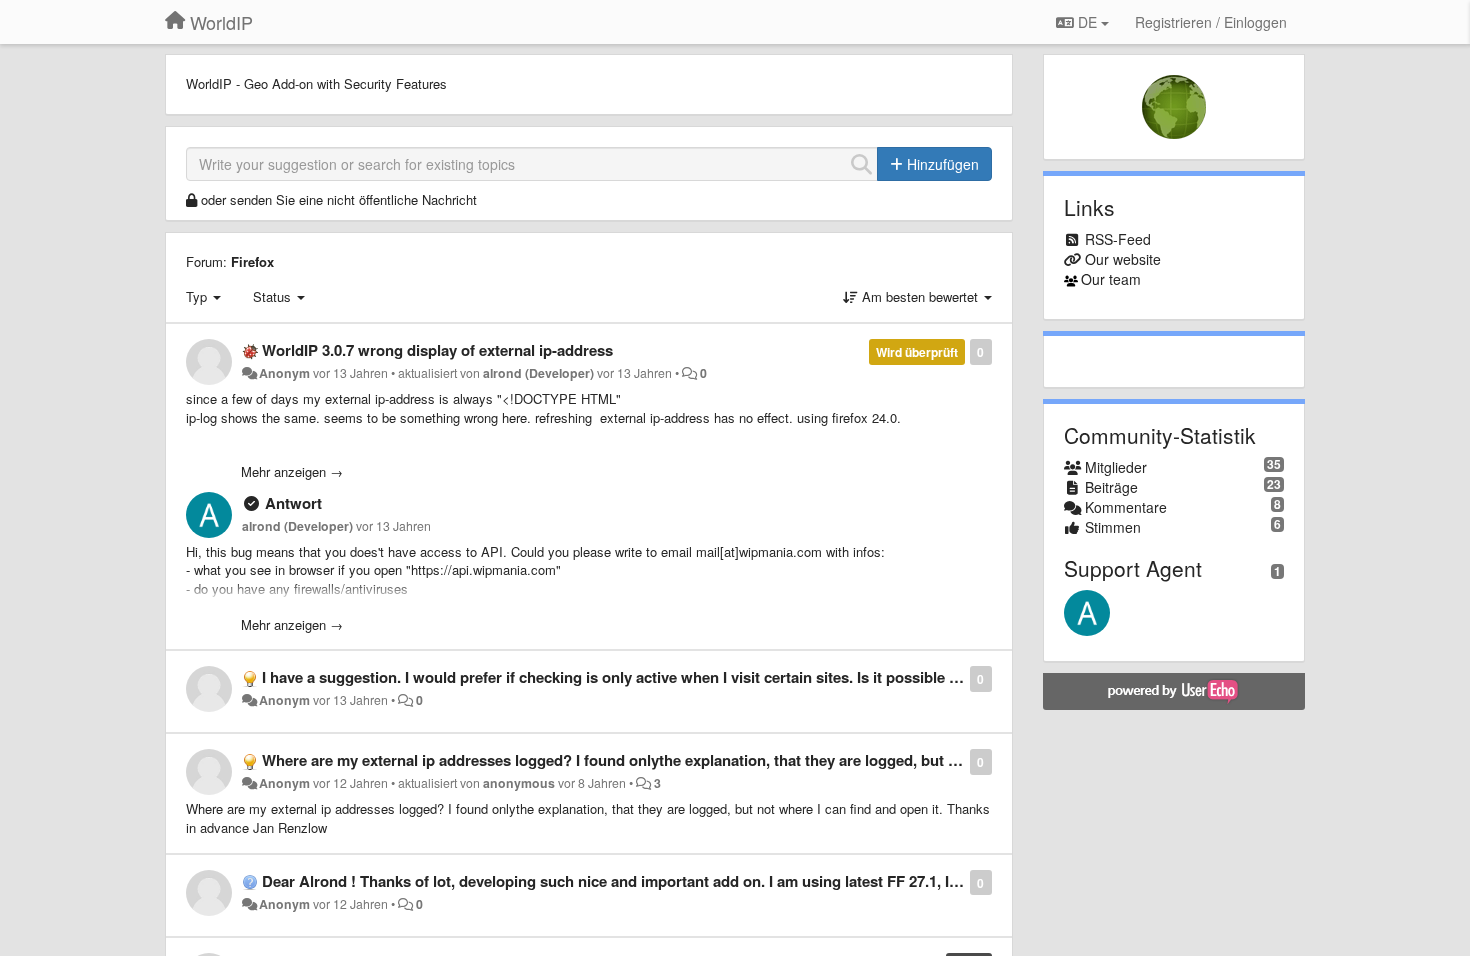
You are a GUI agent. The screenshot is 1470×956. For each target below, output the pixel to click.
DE (1087, 22)
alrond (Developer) (538, 373)
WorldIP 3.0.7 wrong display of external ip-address (437, 350)
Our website (1123, 259)
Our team (1111, 279)
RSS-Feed (1118, 239)
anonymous (519, 783)
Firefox (252, 261)
